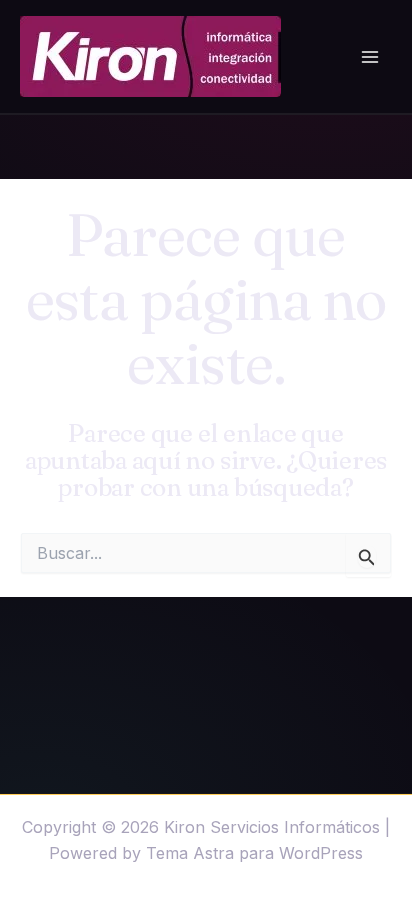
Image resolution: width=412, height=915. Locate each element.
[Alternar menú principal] (370, 57)
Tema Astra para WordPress (254, 853)
